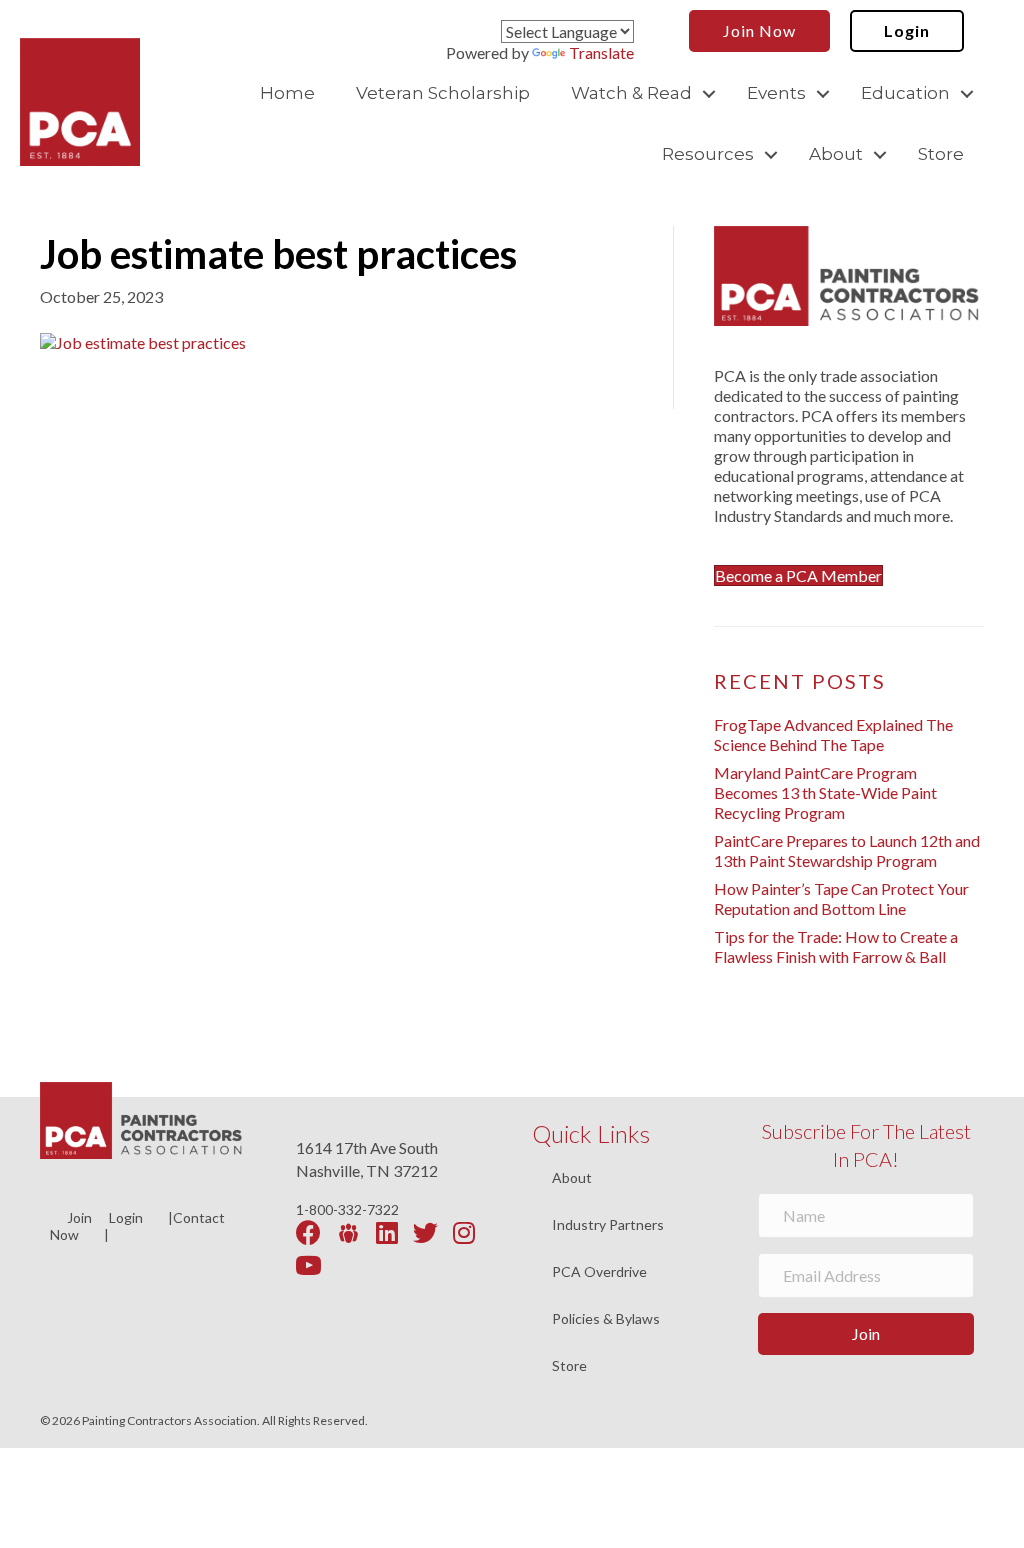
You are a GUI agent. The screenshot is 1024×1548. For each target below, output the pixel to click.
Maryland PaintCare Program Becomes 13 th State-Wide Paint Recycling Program (825, 792)
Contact (199, 1217)
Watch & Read (631, 93)
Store (941, 154)
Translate (601, 52)
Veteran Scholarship (443, 93)
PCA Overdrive (599, 1272)
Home (287, 93)
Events (776, 93)
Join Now (71, 1226)
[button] (709, 93)
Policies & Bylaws (606, 1319)
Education (905, 93)
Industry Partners (608, 1225)
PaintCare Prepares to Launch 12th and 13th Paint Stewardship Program (847, 850)
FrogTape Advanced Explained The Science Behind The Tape (833, 734)
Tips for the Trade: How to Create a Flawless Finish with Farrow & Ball (836, 946)
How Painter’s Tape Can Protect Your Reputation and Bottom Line (841, 898)
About (836, 154)
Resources (708, 154)
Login (126, 1217)
